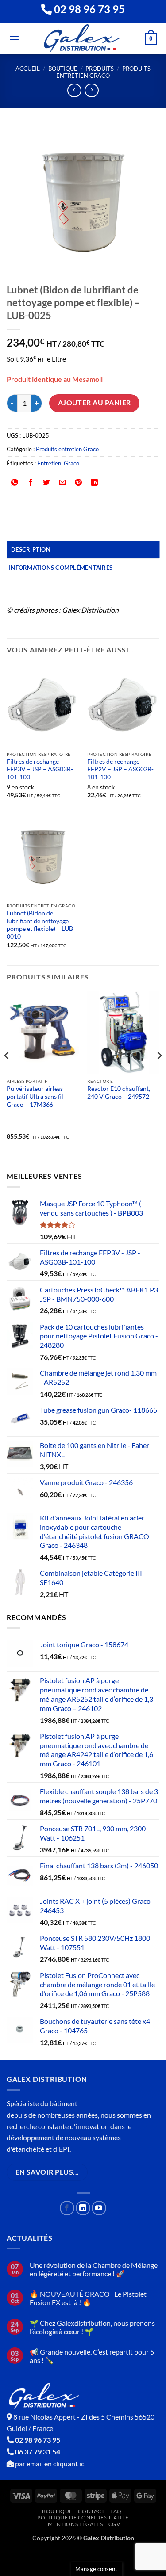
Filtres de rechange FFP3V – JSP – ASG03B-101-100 (40, 769)
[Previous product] (91, 90)
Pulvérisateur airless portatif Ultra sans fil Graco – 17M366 (35, 1096)
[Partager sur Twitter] (47, 483)
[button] (14, 39)
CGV (114, 2524)
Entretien (49, 463)
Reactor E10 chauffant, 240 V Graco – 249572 (119, 1093)
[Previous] (7, 1073)
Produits (100, 69)
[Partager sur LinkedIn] (95, 483)
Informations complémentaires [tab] (61, 568)
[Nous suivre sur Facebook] (67, 2208)
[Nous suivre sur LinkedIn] (83, 2208)
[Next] (159, 1073)
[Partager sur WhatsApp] (15, 483)
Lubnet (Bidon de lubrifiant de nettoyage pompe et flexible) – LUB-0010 (41, 925)
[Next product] (74, 90)
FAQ (116, 2511)
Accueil (28, 69)
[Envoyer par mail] (63, 483)
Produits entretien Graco (103, 72)
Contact (91, 2511)
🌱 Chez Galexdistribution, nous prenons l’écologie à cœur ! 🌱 (92, 2327)
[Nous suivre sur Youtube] (99, 2208)
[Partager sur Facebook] (31, 483)
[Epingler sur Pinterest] (79, 483)
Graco (71, 463)
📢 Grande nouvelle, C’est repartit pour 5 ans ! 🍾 (92, 2356)
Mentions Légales (75, 2524)
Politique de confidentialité (83, 2517)
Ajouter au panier (95, 403)
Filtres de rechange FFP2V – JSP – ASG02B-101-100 (120, 769)
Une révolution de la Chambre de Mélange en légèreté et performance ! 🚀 (94, 2269)
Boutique (63, 69)
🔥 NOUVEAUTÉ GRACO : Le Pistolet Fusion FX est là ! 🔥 (88, 2298)
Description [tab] (31, 549)
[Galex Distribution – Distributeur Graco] (82, 39)
